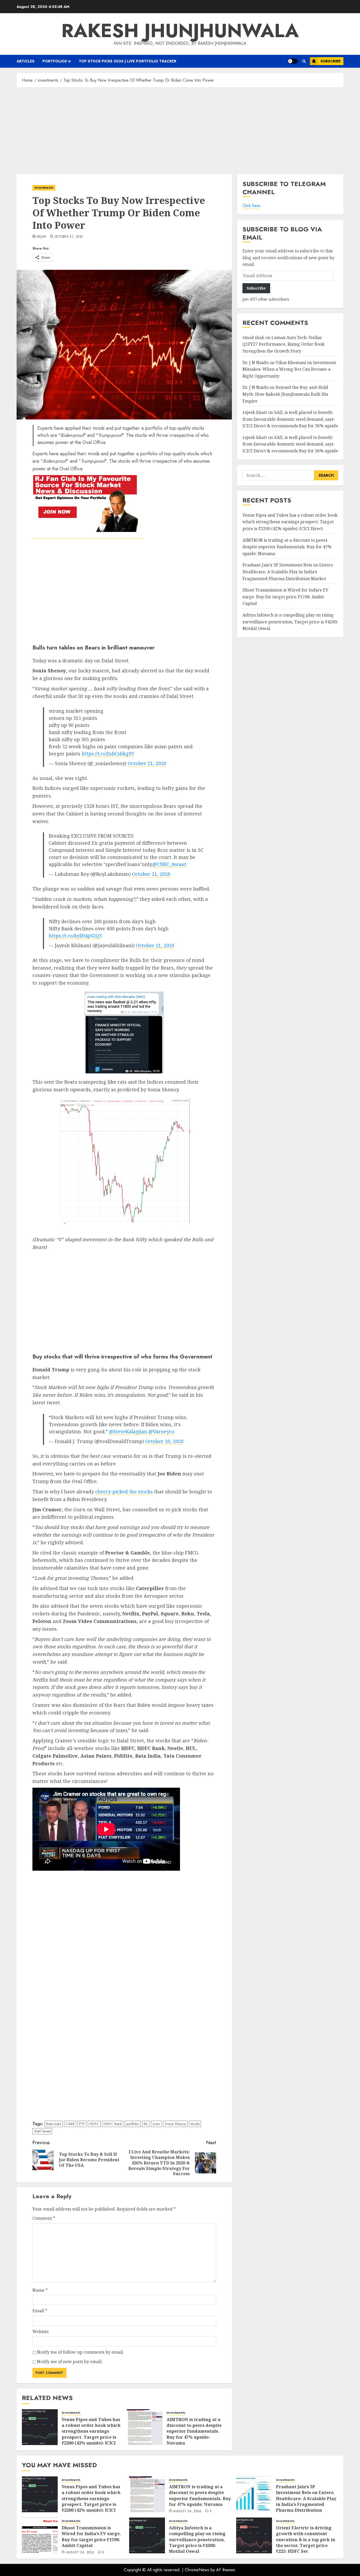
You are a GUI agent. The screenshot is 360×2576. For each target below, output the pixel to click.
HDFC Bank (113, 2124)
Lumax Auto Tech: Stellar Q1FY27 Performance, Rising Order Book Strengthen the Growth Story (284, 344)
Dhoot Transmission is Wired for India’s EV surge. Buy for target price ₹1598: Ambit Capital (285, 597)
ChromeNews (197, 2570)
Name (40, 2290)
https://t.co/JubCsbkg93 (108, 754)
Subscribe (331, 61)
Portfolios (55, 61)
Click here (251, 206)
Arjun (42, 237)
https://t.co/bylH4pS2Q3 (75, 936)
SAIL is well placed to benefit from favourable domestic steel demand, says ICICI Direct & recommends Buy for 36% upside (290, 419)
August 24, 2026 (80, 2553)
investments (44, 188)
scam (157, 2124)
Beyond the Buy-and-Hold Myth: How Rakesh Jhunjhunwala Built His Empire (285, 394)
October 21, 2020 (69, 237)
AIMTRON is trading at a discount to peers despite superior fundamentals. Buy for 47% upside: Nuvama (194, 2431)
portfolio (133, 2124)
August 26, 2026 (187, 2511)
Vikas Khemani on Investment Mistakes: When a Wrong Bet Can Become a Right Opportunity (289, 369)
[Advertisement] (180, 130)
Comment (44, 2218)
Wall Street (42, 2131)
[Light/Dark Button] (293, 61)
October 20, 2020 (164, 1441)
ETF (82, 2124)
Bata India (54, 2124)
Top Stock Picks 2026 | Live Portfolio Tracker (128, 61)
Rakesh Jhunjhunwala (180, 31)
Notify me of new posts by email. (70, 2362)
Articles (26, 61)
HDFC (94, 2124)
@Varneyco (162, 1431)
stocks (195, 2124)
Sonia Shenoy (176, 2124)
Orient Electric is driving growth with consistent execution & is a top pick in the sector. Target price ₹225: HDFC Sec (306, 2540)
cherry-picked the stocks (124, 1492)
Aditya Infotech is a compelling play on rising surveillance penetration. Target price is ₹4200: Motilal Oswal (290, 622)
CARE (70, 2124)
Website (41, 2331)
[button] (304, 61)
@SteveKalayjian (128, 1431)
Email (40, 2311)
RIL (146, 2124)
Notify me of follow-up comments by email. (80, 2352)
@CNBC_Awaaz (169, 864)
